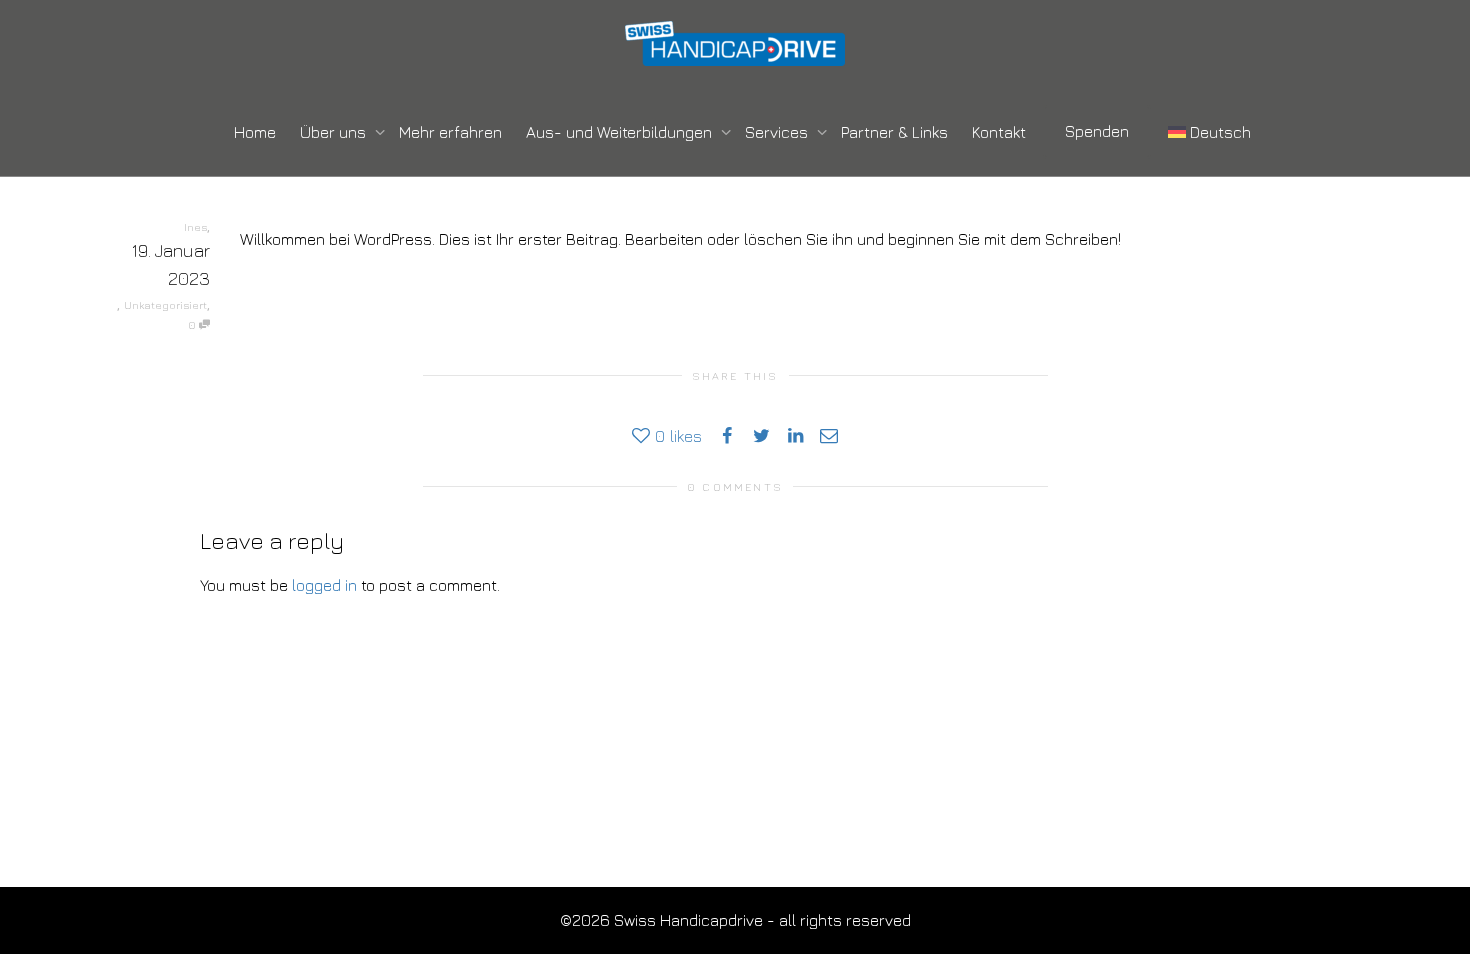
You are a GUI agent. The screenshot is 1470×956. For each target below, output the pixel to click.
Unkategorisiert (165, 304)
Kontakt (999, 132)
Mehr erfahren (450, 132)
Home (255, 132)
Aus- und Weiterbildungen (621, 132)
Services (778, 132)
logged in (324, 585)
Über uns (335, 132)
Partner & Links (894, 132)
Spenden (1097, 131)
